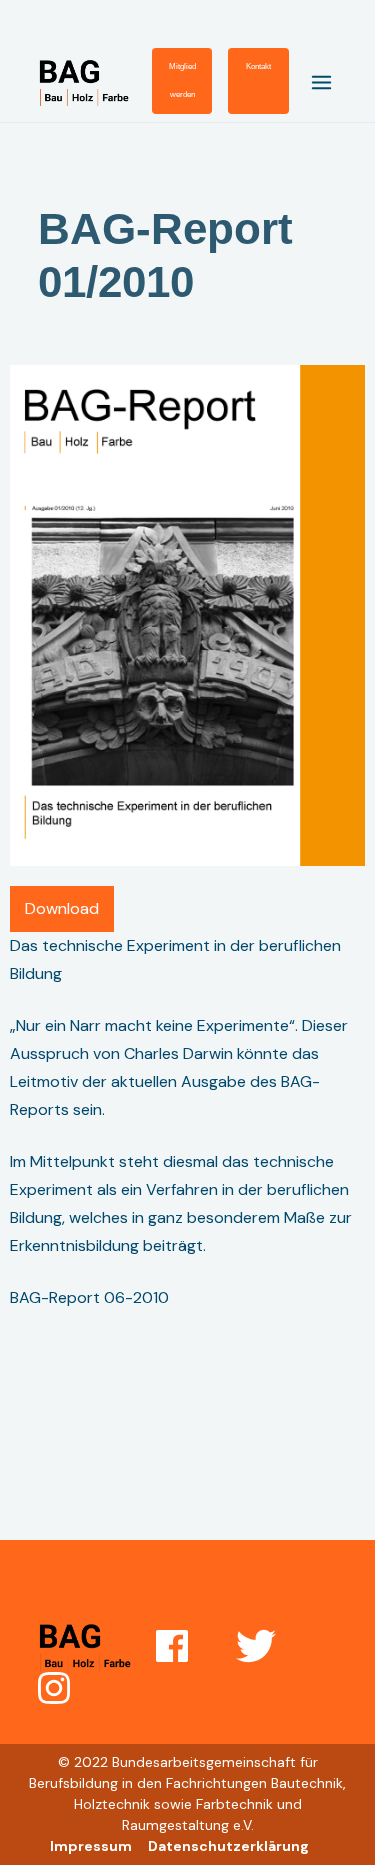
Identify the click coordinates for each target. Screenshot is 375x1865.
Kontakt (258, 66)
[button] (313, 80)
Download (62, 908)
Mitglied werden (182, 80)
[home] (95, 81)
